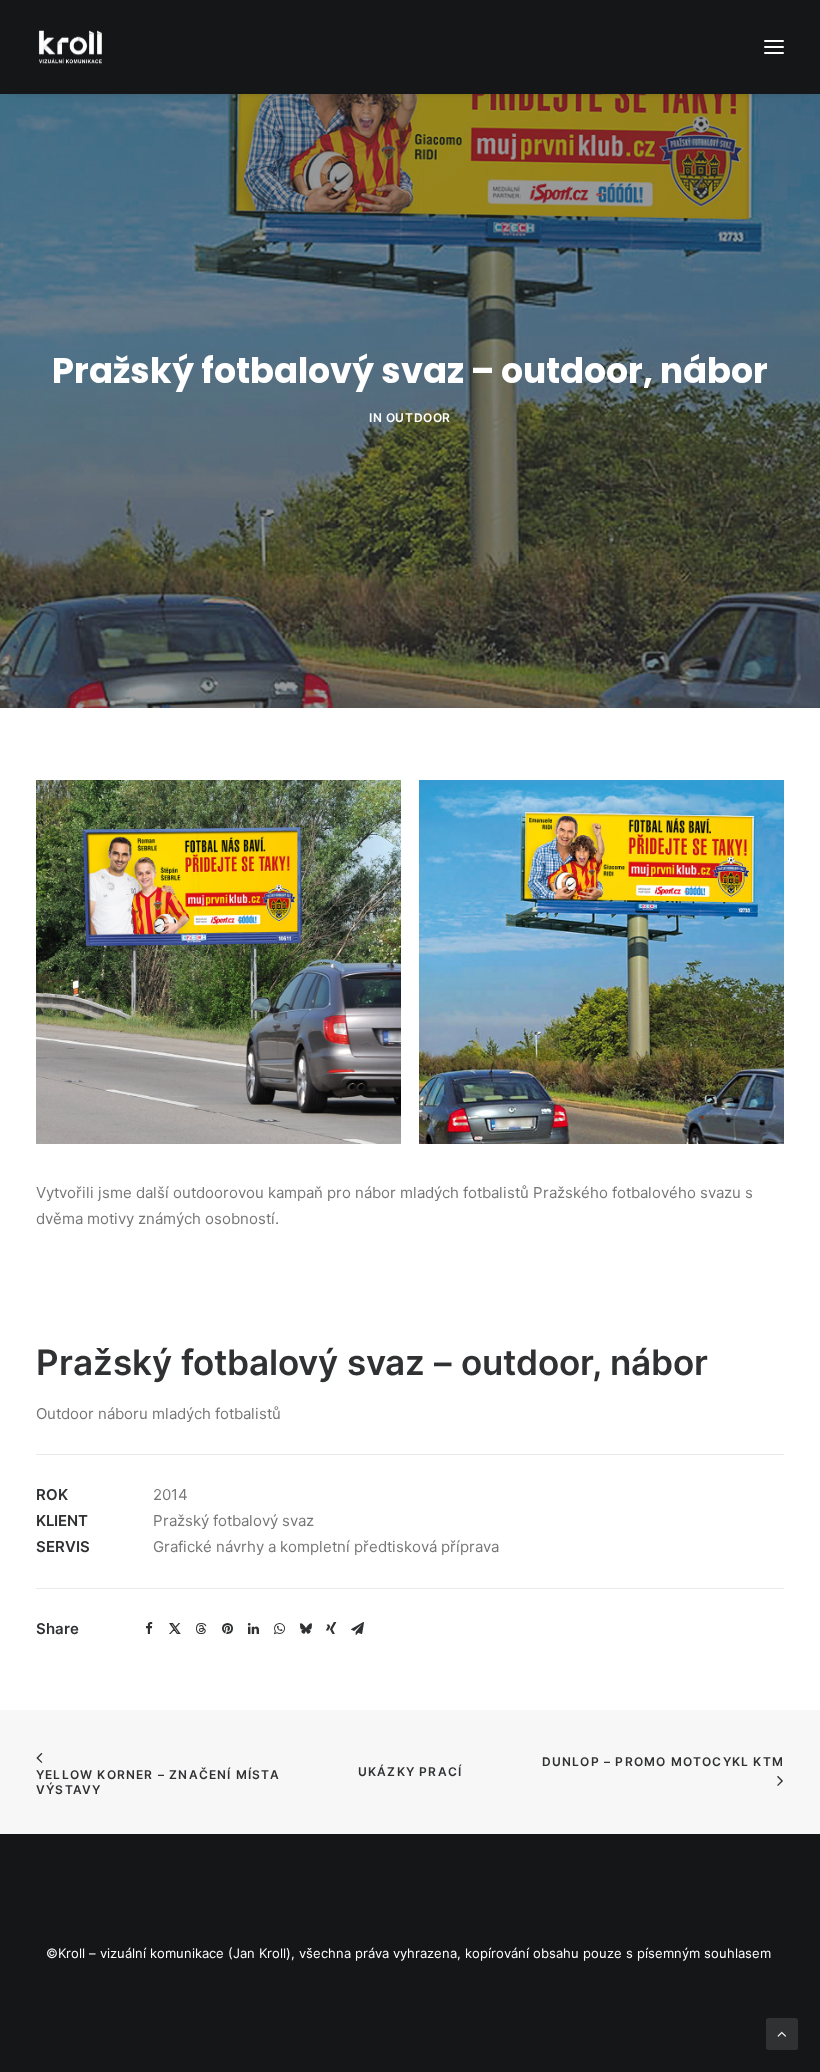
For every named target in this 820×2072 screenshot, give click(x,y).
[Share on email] (357, 1629)
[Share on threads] (201, 1629)
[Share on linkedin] (253, 1629)
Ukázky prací (410, 1771)
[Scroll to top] (782, 2032)
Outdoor (418, 417)
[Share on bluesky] (305, 1629)
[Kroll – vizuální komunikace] (70, 47)
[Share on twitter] (175, 1629)
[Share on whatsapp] (279, 1629)
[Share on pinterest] (227, 1629)
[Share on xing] (331, 1629)
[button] (774, 47)
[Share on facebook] (149, 1629)
